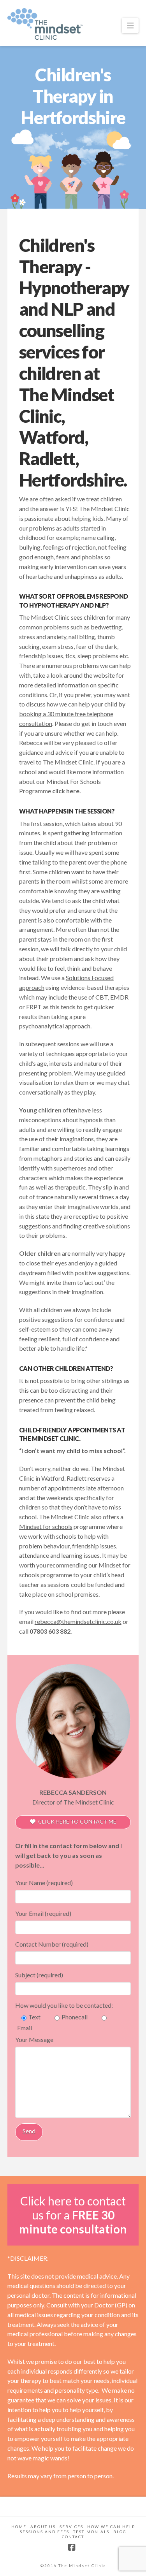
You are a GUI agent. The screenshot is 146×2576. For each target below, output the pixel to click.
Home (19, 2527)
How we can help (111, 2527)
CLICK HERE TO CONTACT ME (77, 1821)
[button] (130, 25)
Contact (73, 2537)
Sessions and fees (45, 2532)
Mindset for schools (46, 1526)
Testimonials (91, 2532)
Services (71, 2527)
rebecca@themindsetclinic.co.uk (78, 1621)
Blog (120, 2532)
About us (43, 2527)
